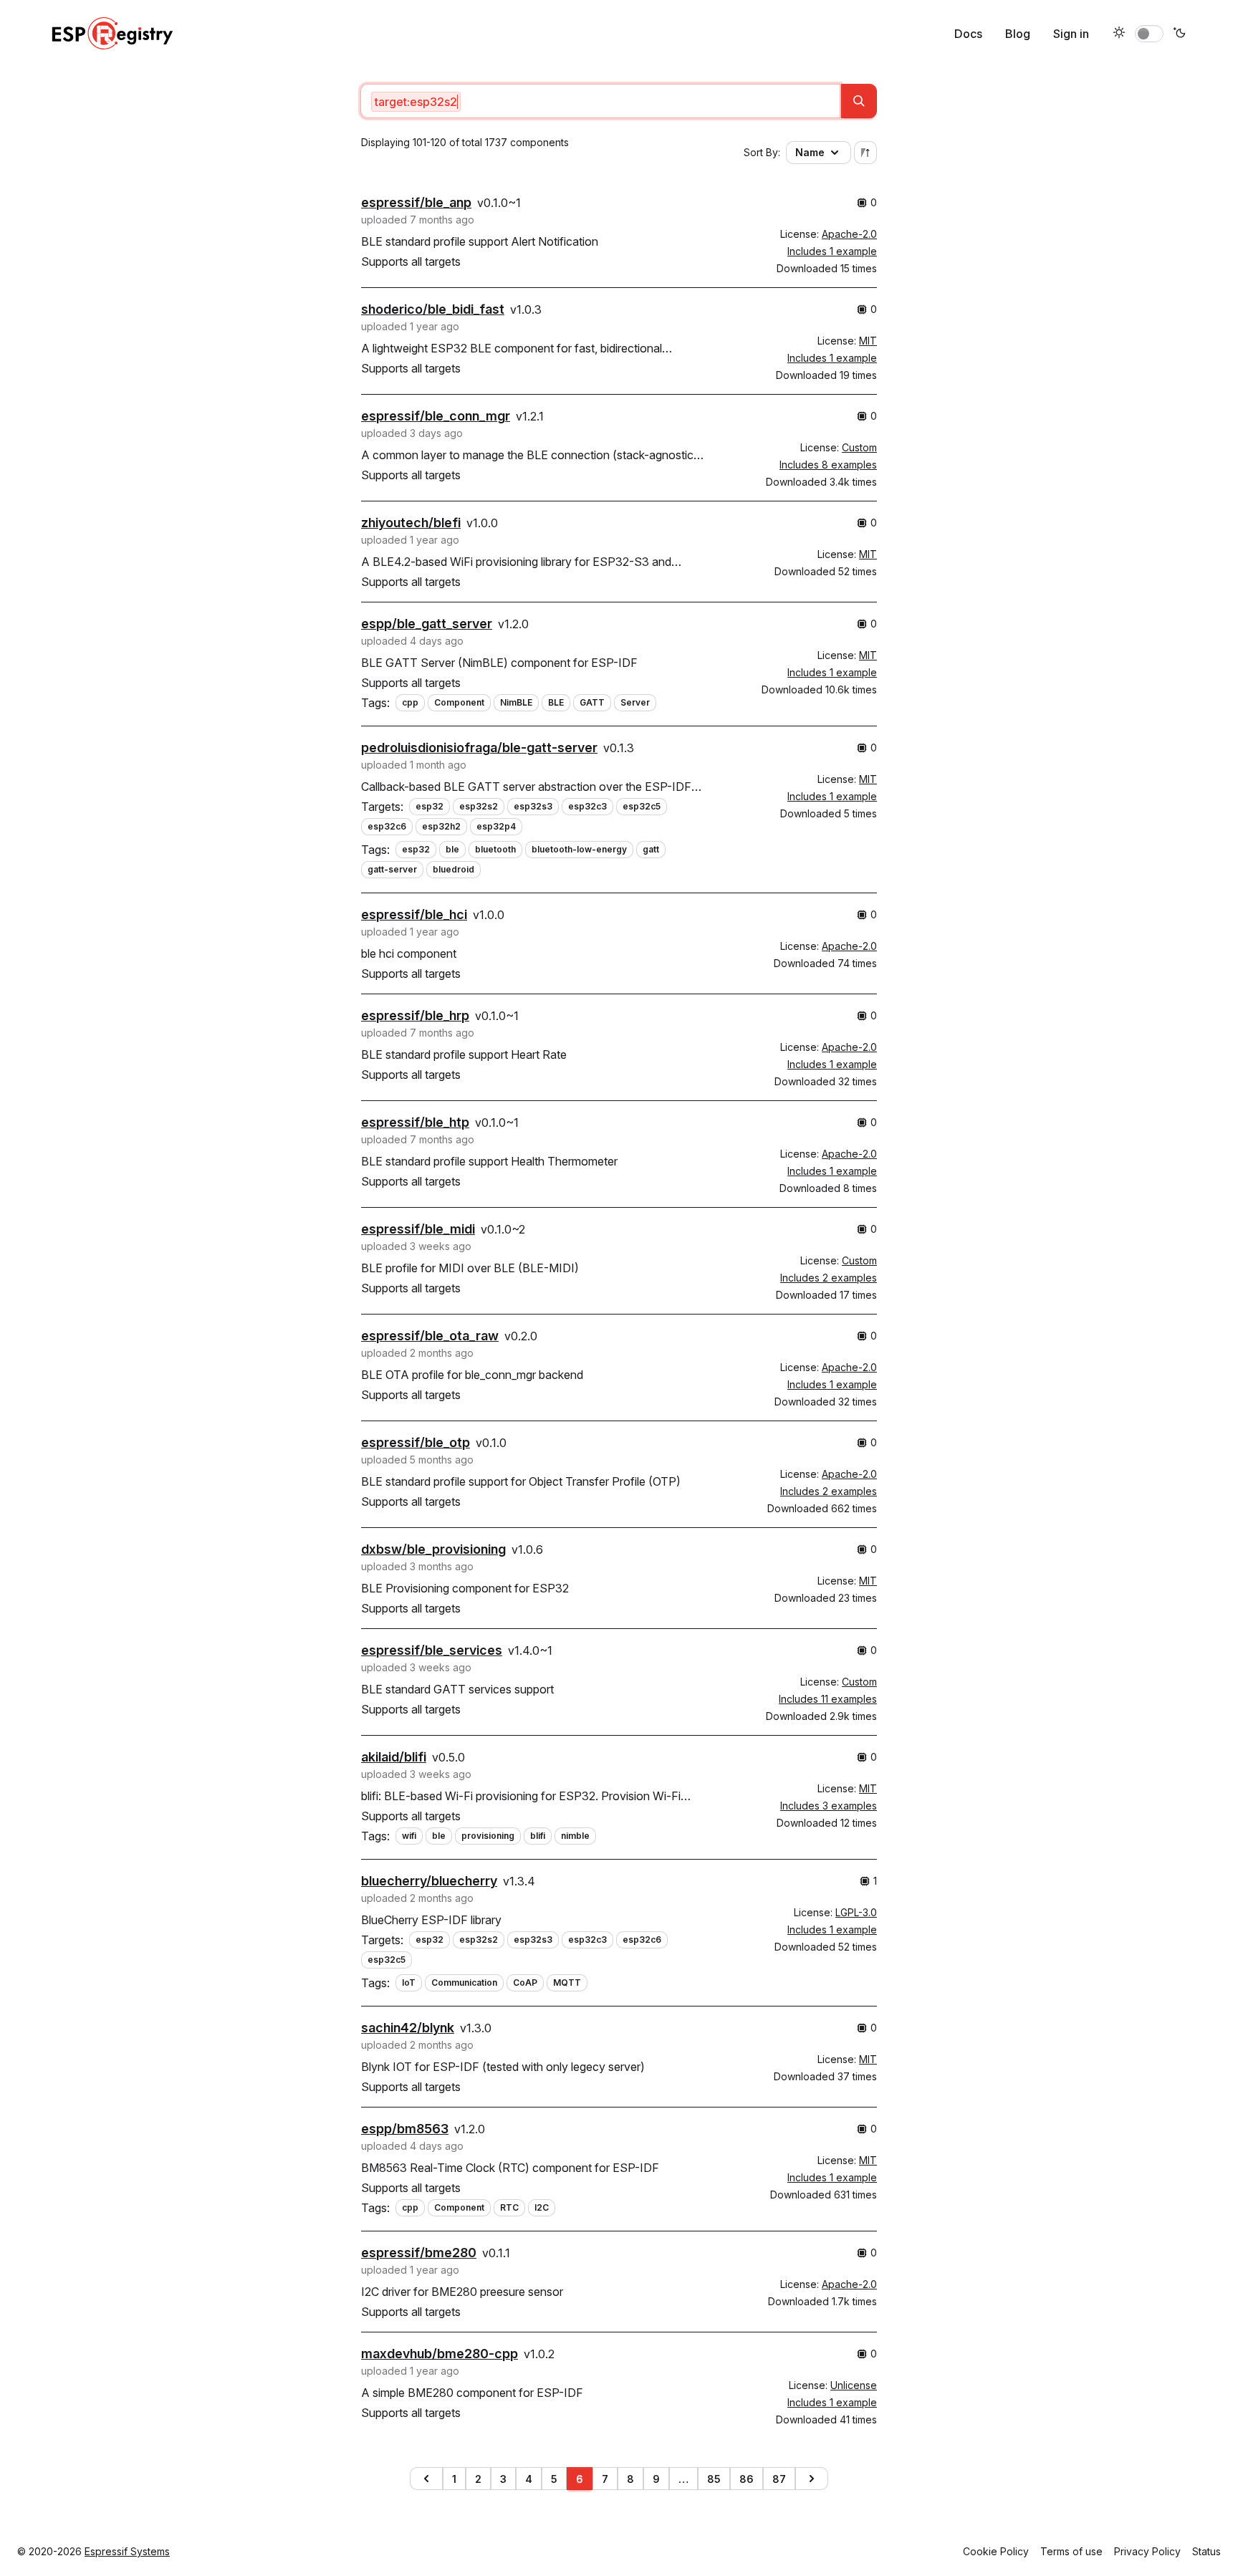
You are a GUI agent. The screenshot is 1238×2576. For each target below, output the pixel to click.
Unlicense (854, 2385)
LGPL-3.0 (856, 1912)
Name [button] (810, 152)
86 (747, 2479)
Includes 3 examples (829, 1806)
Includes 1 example (832, 251)
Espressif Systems (127, 2551)
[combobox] (600, 101)
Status (1206, 2551)
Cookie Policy (996, 2551)
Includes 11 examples (828, 1699)
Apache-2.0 (849, 234)
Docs (968, 34)
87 (779, 2479)
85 (714, 2479)
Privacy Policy (1147, 2551)
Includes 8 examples (828, 465)
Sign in (1071, 34)
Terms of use (1071, 2551)
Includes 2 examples (829, 1278)
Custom (859, 447)
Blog (1018, 34)
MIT (868, 341)
